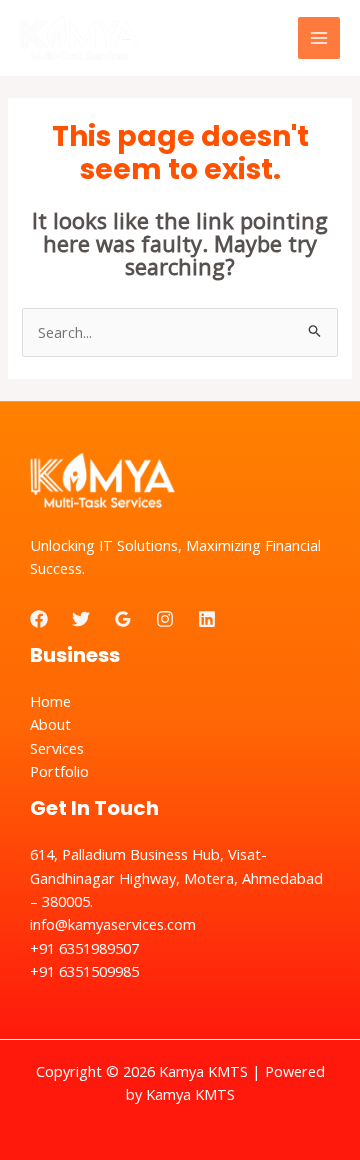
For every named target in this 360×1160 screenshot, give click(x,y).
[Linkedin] (207, 619)
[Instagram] (165, 619)
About (50, 724)
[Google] (123, 619)
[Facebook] (39, 619)
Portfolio (59, 771)
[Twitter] (81, 619)
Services (57, 748)
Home (50, 701)
